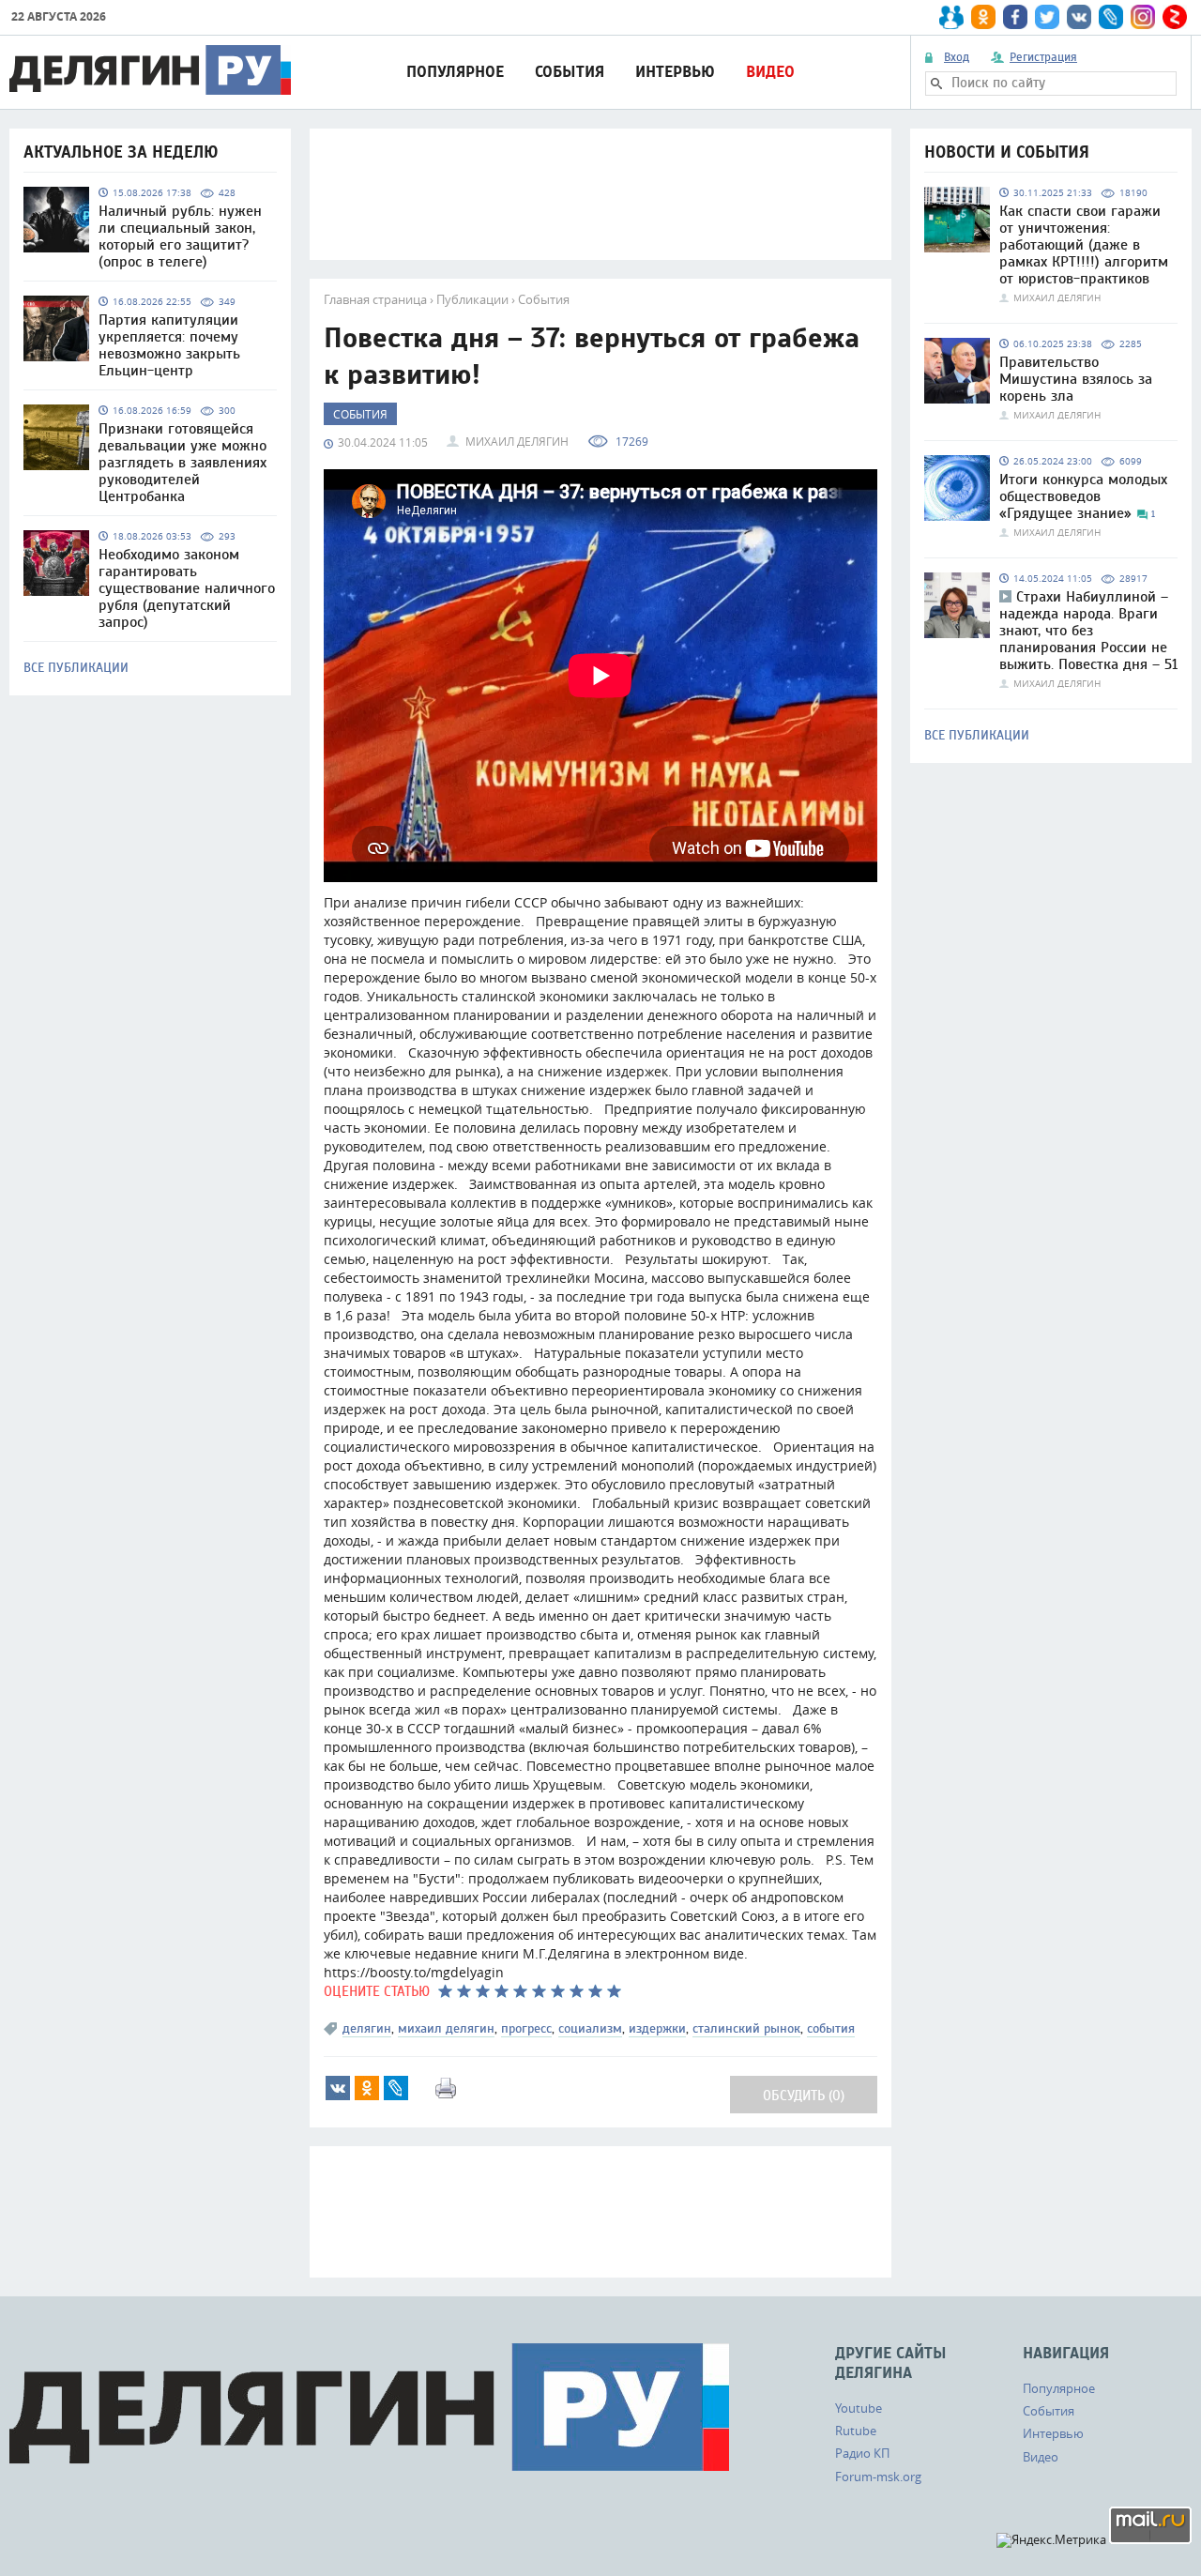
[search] (936, 84)
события (831, 2028)
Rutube (856, 2431)
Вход (957, 57)
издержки (657, 2028)
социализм (590, 2028)
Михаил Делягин (517, 441)
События (570, 72)
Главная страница (375, 299)
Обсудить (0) (804, 2096)
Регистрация (1043, 57)
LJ (396, 2088)
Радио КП (862, 2453)
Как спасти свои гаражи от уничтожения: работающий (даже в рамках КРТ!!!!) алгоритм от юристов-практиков (1084, 245)
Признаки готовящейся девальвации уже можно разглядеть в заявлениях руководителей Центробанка (182, 463)
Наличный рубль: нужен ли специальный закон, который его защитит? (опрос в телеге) (180, 236)
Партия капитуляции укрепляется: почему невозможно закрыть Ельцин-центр (169, 345)
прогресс (526, 2028)
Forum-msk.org (878, 2477)
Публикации (472, 299)
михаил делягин (446, 2028)
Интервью (675, 72)
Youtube (859, 2408)
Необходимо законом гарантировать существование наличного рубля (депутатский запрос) (187, 588)
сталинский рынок (746, 2028)
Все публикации (76, 668)
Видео (770, 72)
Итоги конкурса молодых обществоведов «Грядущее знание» (1083, 496)
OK (367, 2088)
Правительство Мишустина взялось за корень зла (1076, 379)
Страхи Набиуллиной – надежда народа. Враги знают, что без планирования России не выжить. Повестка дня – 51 (1088, 631)
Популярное (455, 72)
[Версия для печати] (446, 2088)
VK (338, 2088)
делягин (367, 2028)
